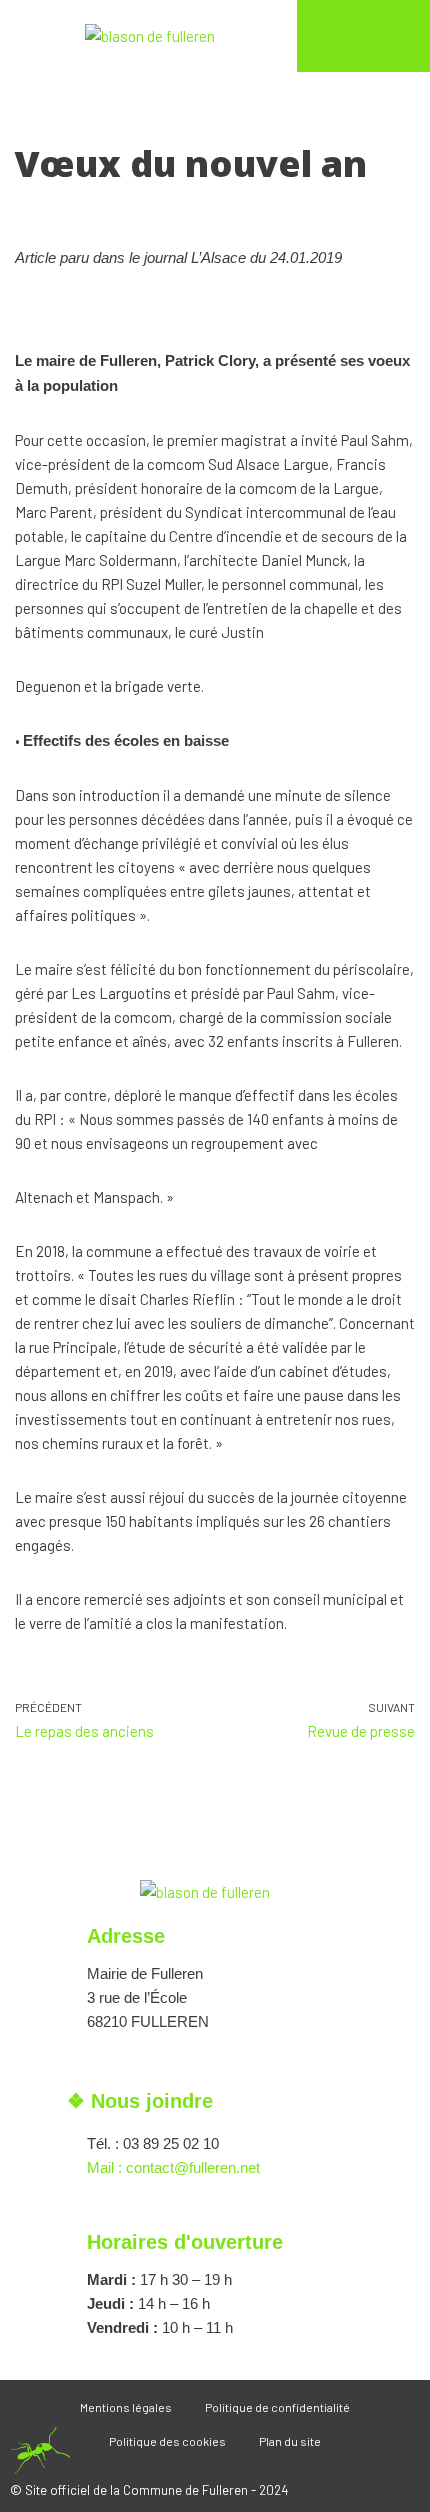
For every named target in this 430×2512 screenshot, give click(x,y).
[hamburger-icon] (363, 41)
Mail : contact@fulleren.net (173, 2167)
